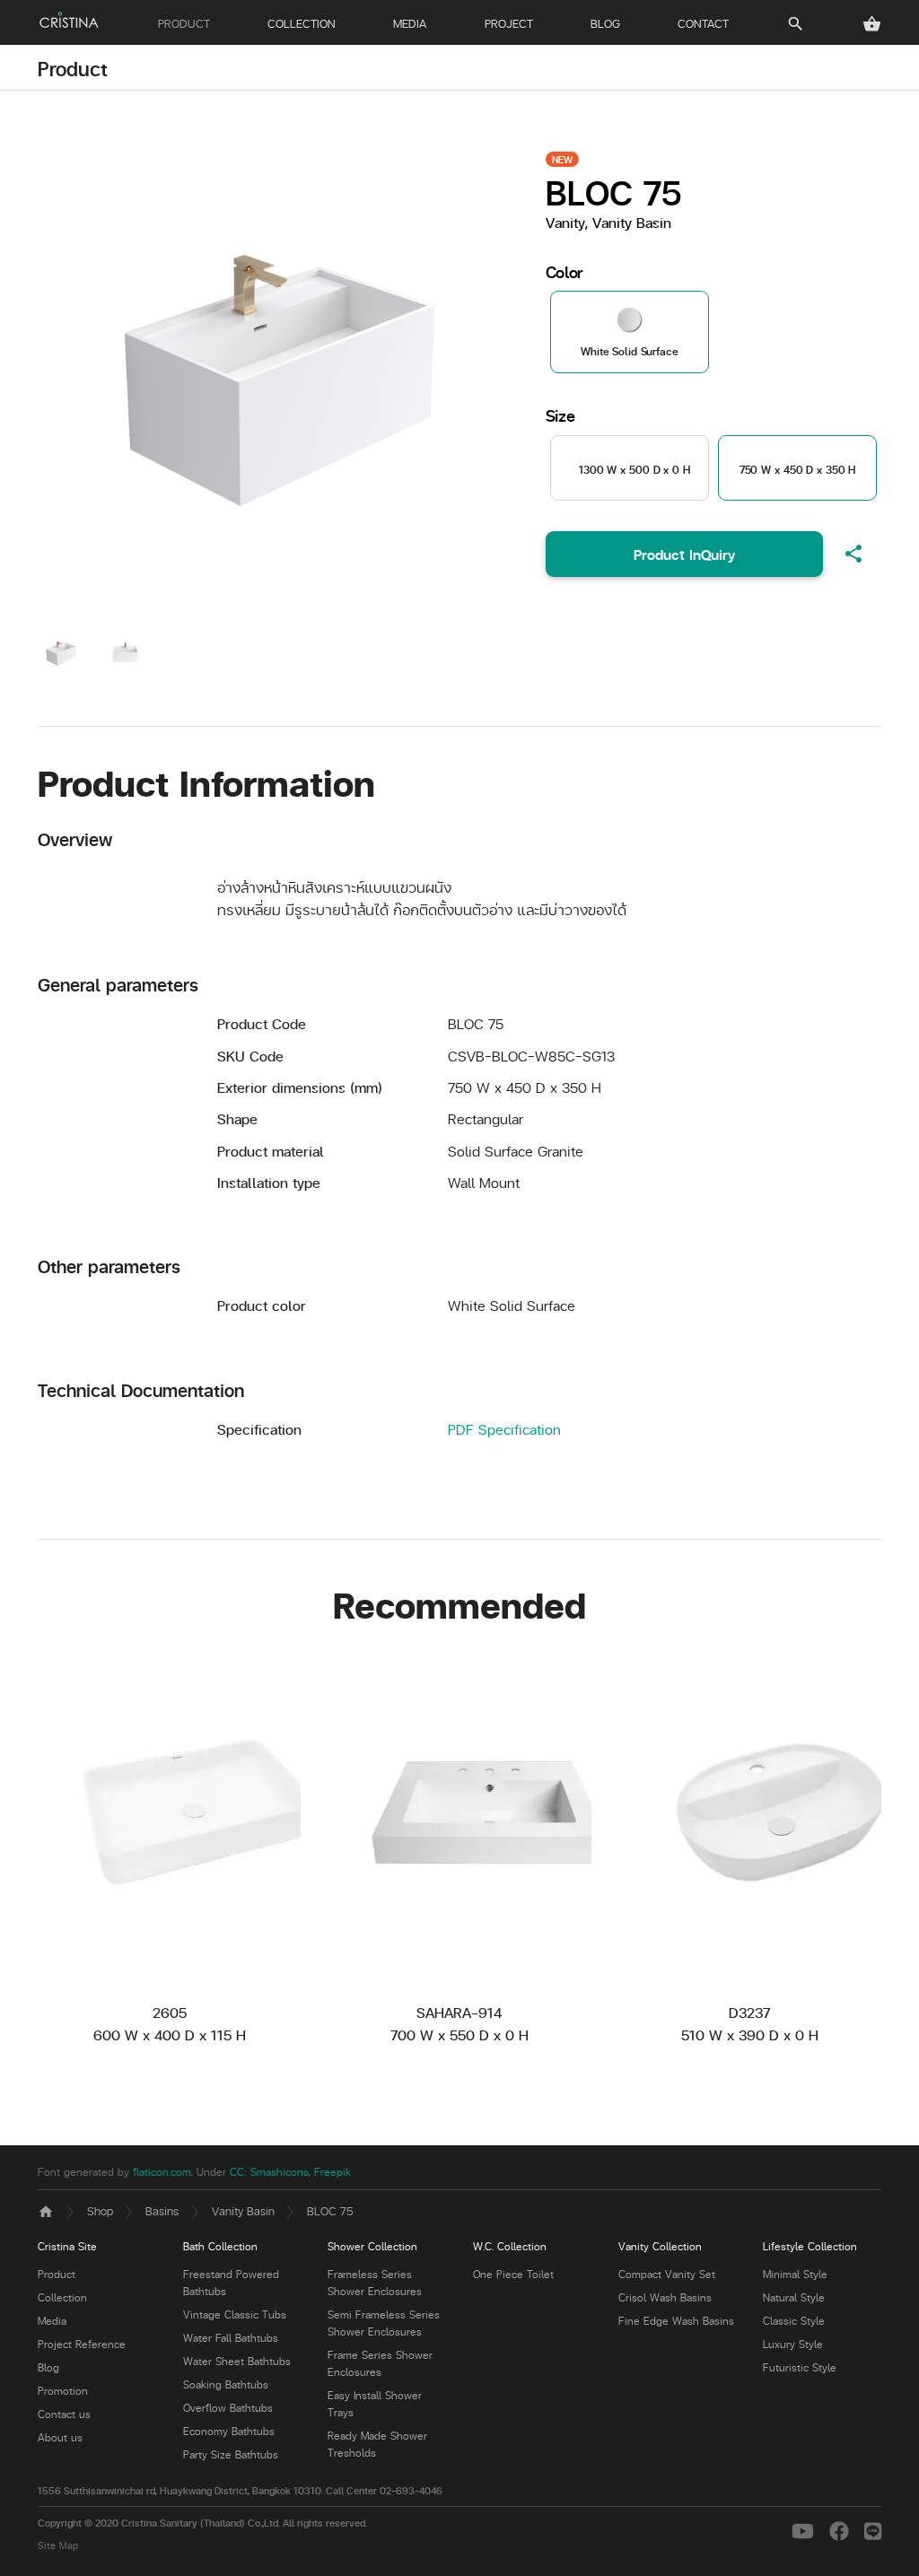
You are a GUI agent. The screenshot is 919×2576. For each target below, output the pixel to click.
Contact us (64, 2414)
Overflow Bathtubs (228, 2408)
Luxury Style (793, 2344)
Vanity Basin (243, 2210)
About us (60, 2437)
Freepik (333, 2172)
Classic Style (794, 2321)
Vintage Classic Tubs (235, 2314)
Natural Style (794, 2297)
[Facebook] (842, 2530)
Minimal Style (795, 2274)
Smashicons (280, 2172)
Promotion (63, 2391)
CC (237, 2172)
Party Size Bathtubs (231, 2454)
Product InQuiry (684, 554)
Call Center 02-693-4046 (384, 2490)
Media (52, 2321)
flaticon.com (162, 2172)
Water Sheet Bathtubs (237, 2361)
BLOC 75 (330, 2210)
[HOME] (69, 20)
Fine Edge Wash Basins (676, 2321)
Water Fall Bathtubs (231, 2338)
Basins (162, 2210)
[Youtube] (806, 2530)
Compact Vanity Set (667, 2274)
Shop (100, 2210)
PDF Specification (504, 1429)
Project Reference (82, 2344)
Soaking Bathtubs (226, 2384)
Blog (48, 2367)
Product (73, 68)
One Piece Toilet (513, 2274)
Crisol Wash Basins (665, 2297)
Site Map (58, 2545)
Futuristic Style (800, 2367)
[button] (872, 24)
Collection (62, 2297)
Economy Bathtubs (229, 2431)
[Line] (873, 2530)
